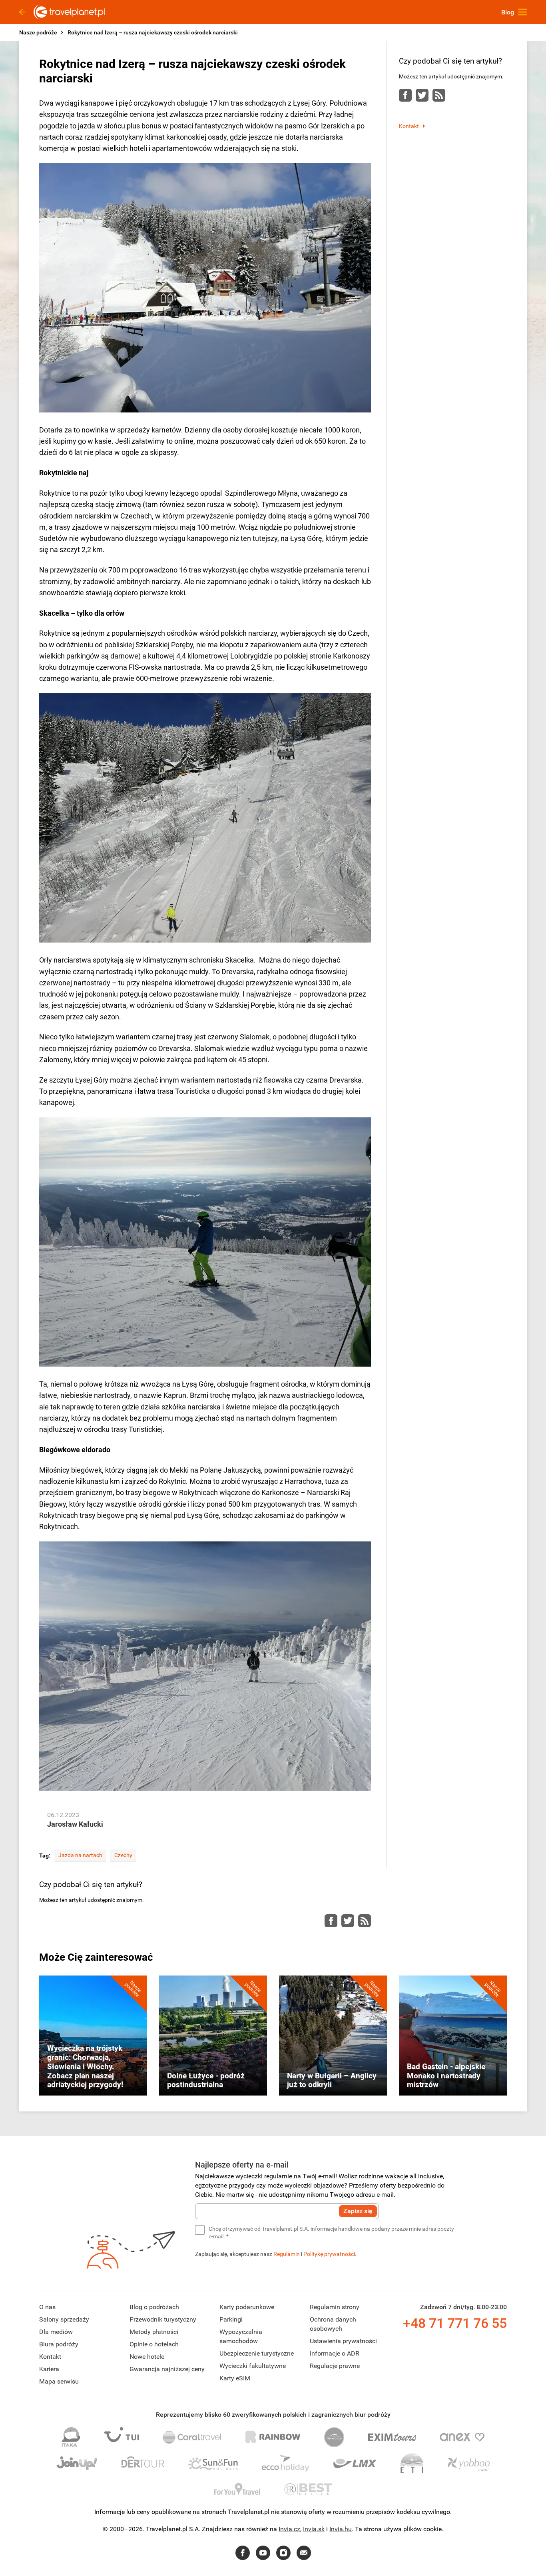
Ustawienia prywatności (343, 2341)
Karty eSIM (235, 2378)
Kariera (49, 2369)
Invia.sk (314, 2529)
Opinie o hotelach (154, 2344)
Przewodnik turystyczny (163, 2319)
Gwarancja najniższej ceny (167, 2369)
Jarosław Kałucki (75, 1824)
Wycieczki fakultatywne (253, 2366)
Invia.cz (289, 2529)
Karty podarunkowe (247, 2307)
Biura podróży (59, 2344)
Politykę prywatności (329, 2254)
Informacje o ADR (335, 2353)
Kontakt (409, 126)
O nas (47, 2307)
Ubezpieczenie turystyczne (257, 2353)
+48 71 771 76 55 (455, 2323)
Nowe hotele (147, 2357)
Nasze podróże (38, 32)
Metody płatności (154, 2332)
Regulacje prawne (335, 2366)
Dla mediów (56, 2332)
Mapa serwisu (59, 2381)
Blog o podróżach (154, 2307)
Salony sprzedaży (64, 2319)
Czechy (123, 1855)
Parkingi (231, 2319)
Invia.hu (341, 2529)
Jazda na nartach (80, 1855)
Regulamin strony (335, 2307)
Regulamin (287, 2254)
